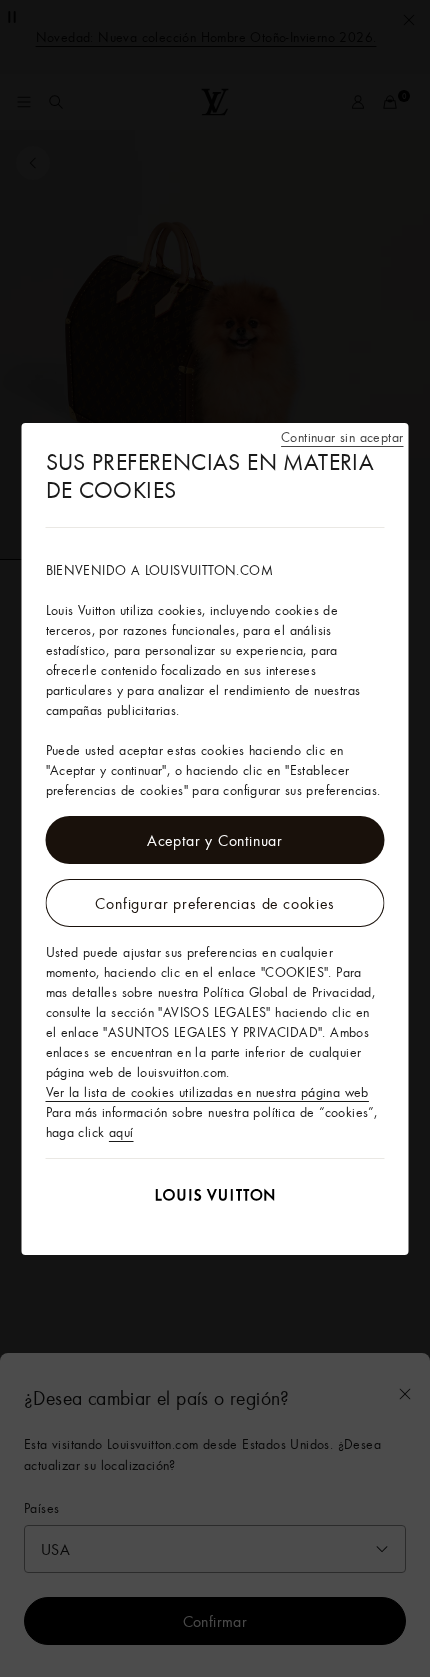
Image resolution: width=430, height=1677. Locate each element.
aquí (121, 1132)
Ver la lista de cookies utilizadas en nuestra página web (207, 1092)
